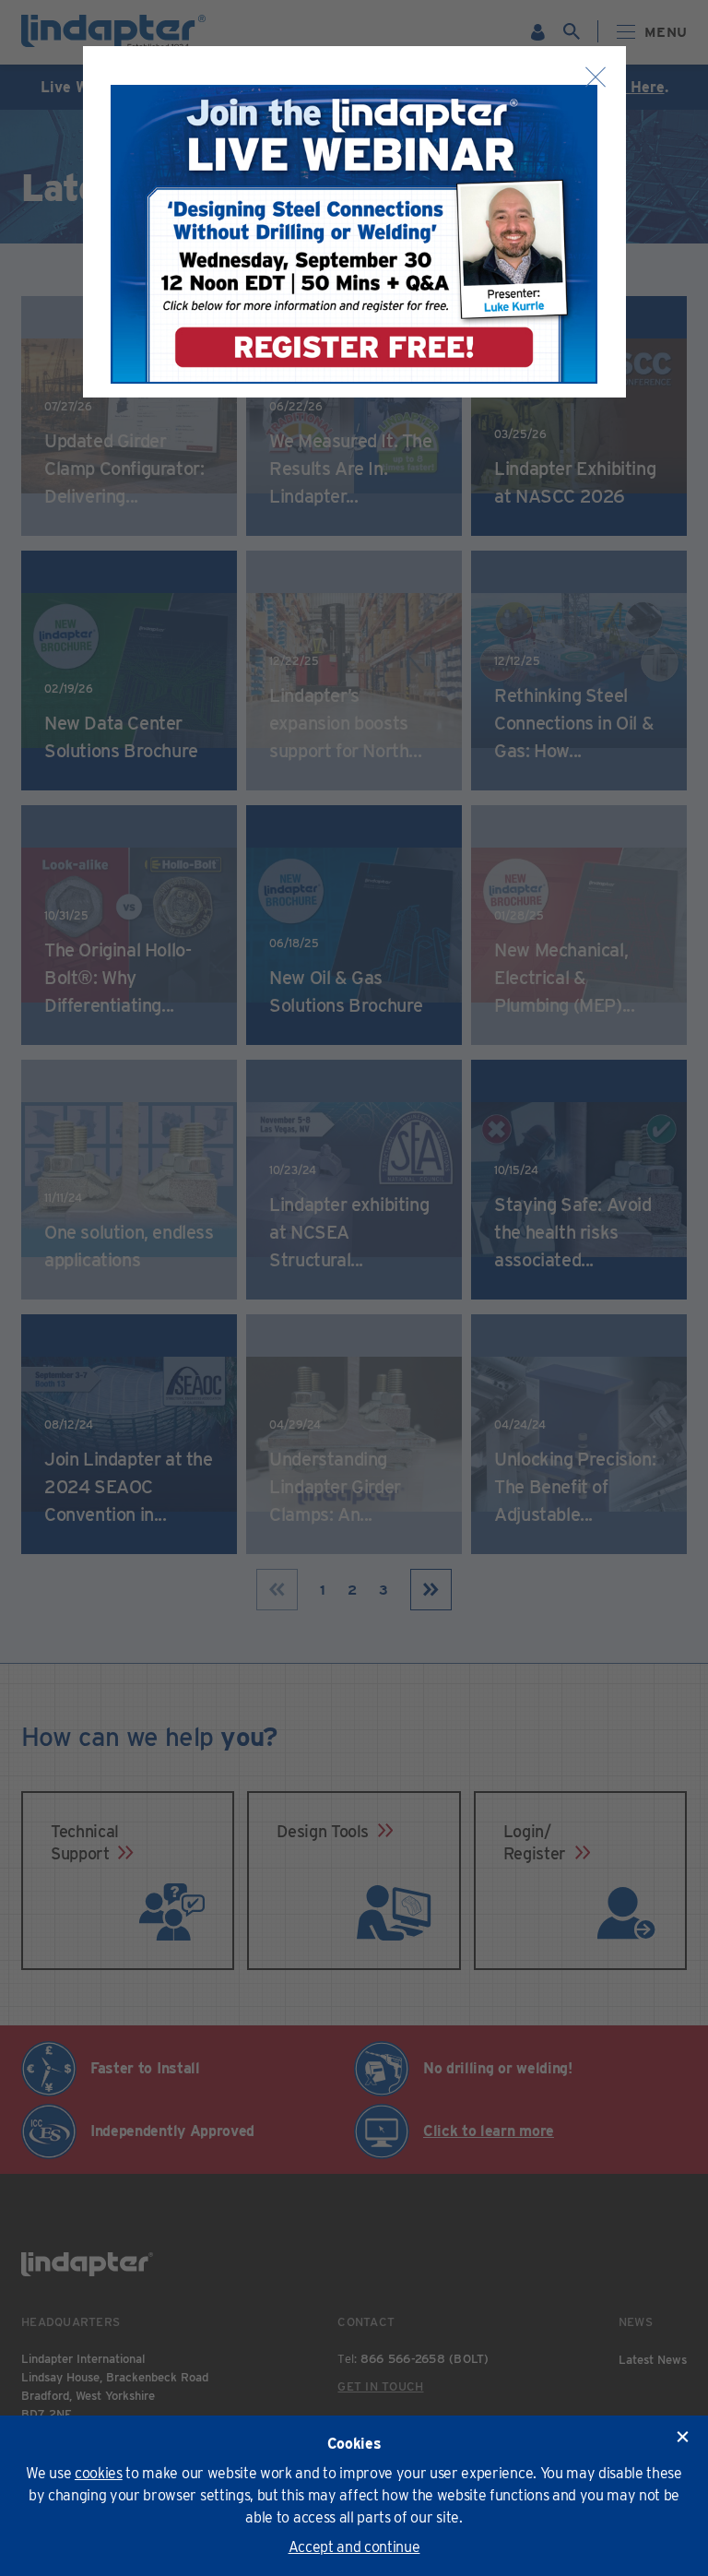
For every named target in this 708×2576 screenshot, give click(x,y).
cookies (99, 2473)
